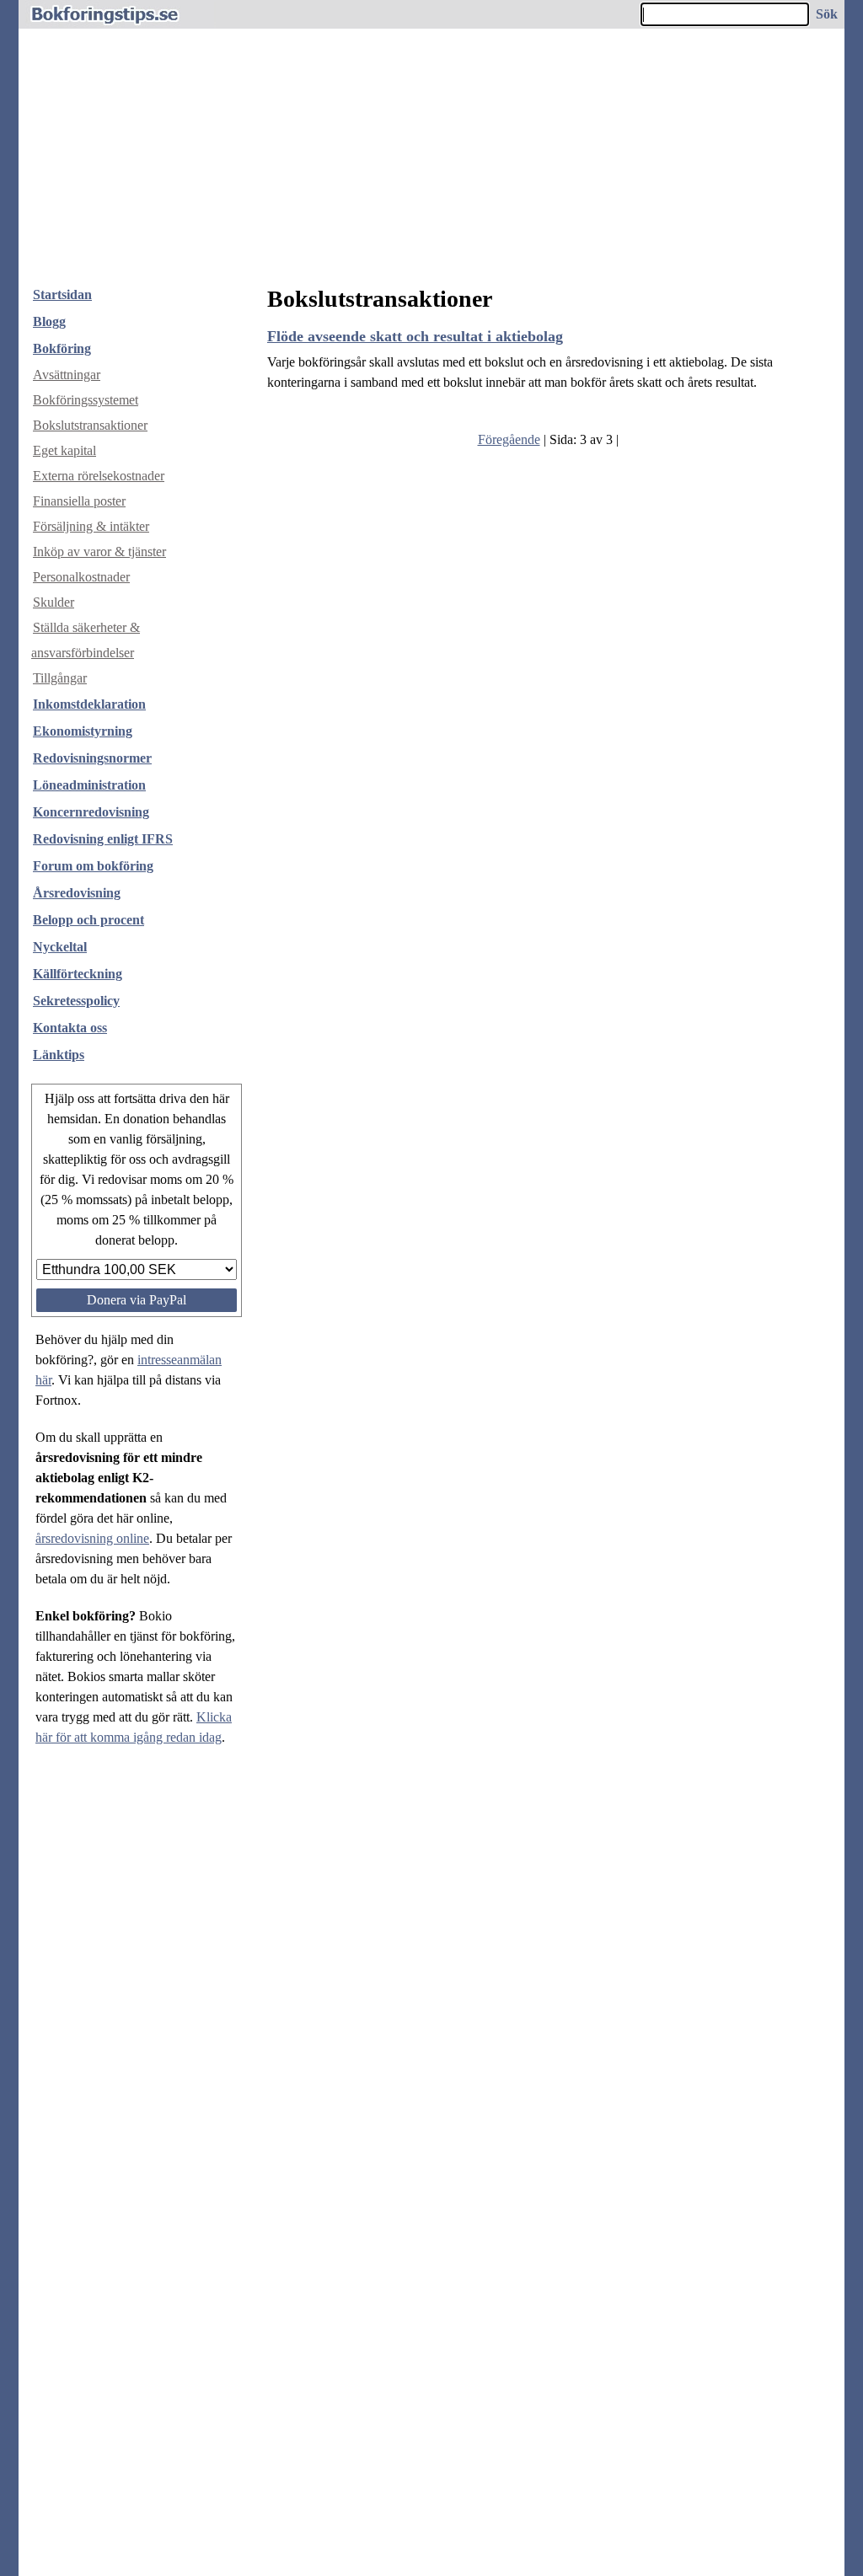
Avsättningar (67, 375)
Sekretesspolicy (76, 1001)
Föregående (509, 439)
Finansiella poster (79, 501)
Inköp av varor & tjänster (99, 552)
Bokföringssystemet (86, 400)
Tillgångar (60, 678)
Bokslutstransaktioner (90, 425)
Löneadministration (89, 785)
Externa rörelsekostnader (99, 476)
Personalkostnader (81, 577)
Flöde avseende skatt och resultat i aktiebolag (415, 336)
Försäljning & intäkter (91, 526)
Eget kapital (64, 450)
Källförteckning (78, 974)
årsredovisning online (92, 1538)
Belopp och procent (88, 920)
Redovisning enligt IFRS (103, 839)
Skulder (54, 602)
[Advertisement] (431, 147)
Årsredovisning (77, 893)
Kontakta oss (70, 1028)
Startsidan (62, 295)
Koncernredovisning (91, 812)
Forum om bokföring (93, 866)
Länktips (59, 1055)
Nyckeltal (60, 947)
